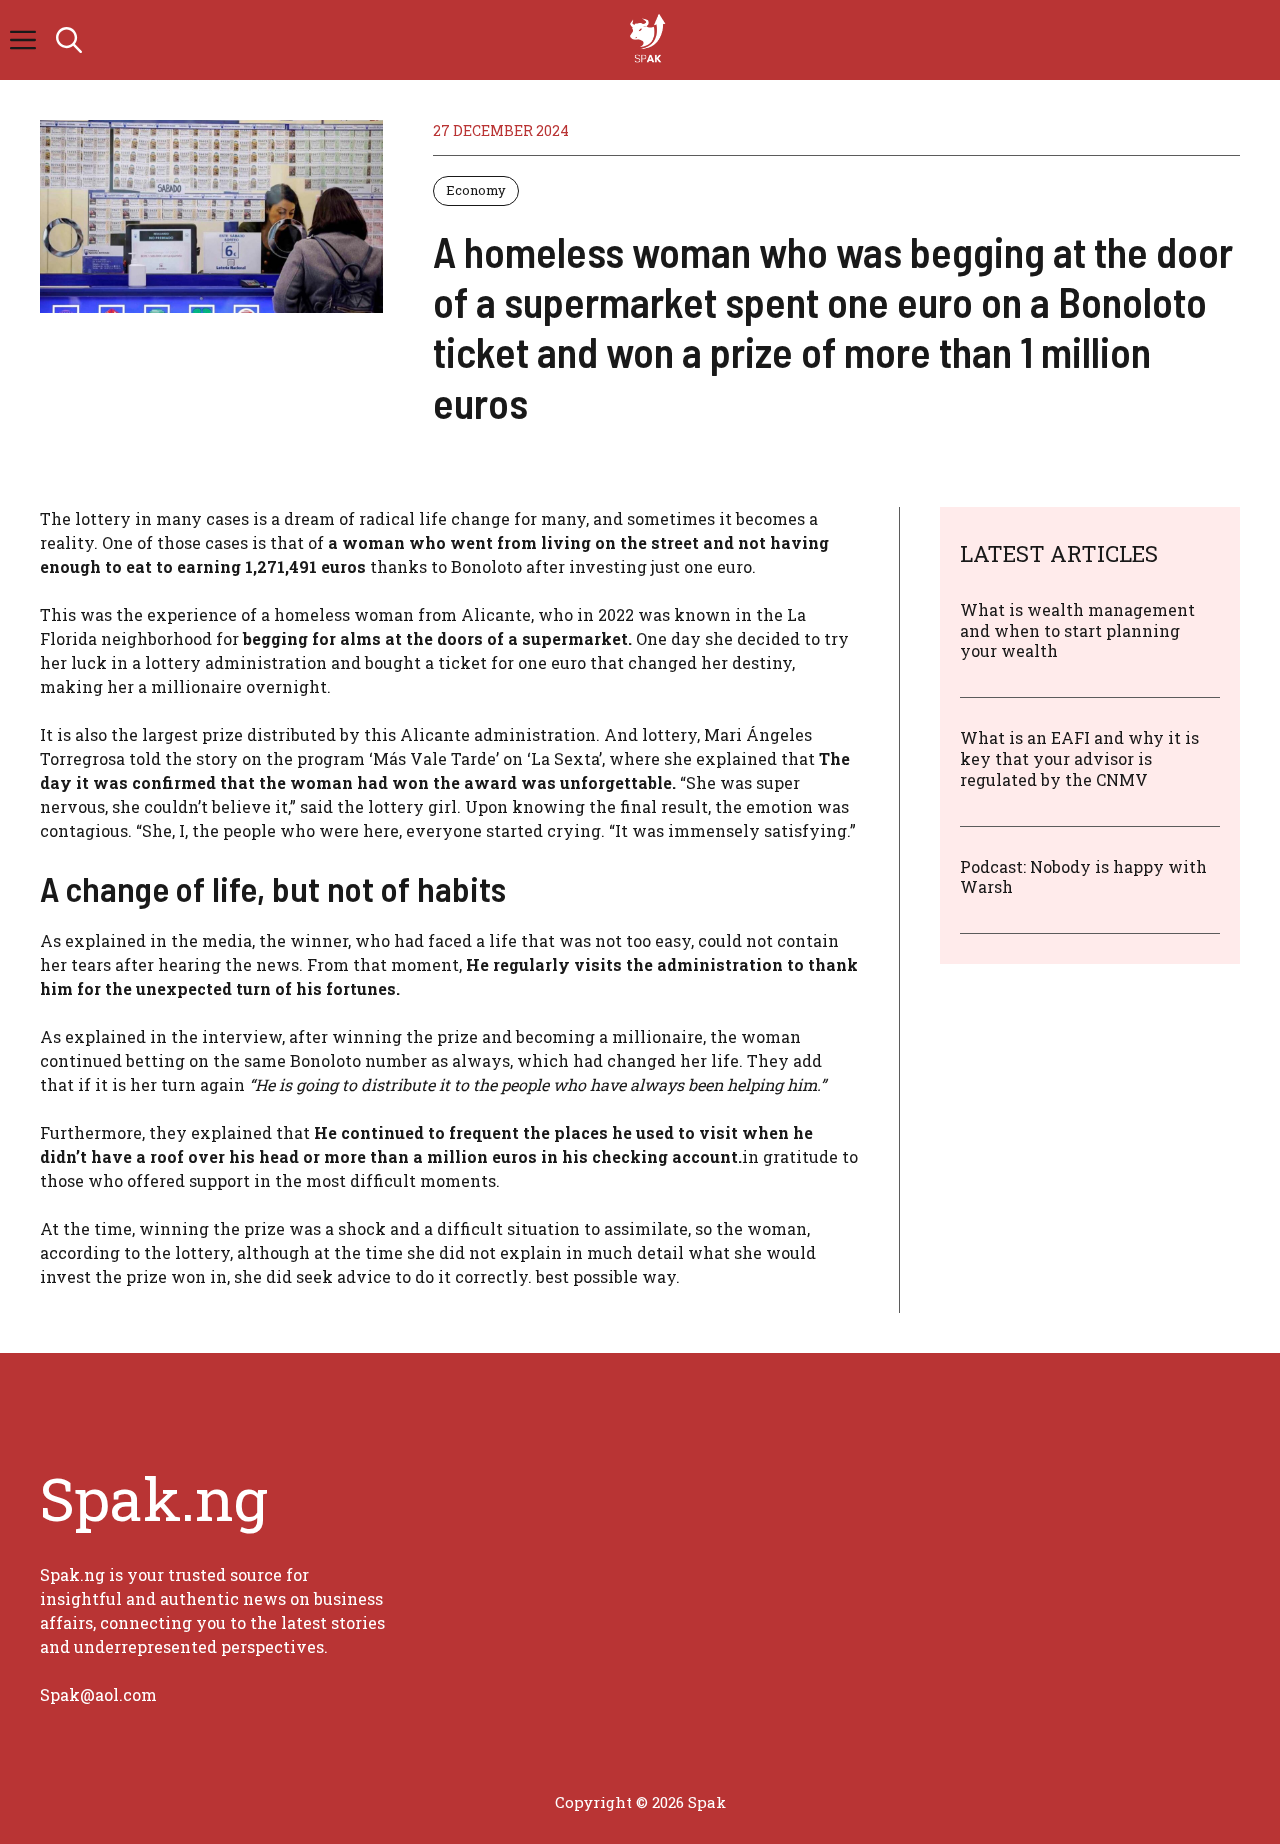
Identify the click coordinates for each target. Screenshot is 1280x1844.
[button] (69, 40)
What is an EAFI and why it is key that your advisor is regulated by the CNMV (1079, 759)
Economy (476, 190)
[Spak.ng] (650, 40)
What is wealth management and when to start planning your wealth (1077, 630)
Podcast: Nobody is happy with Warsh (1083, 877)
